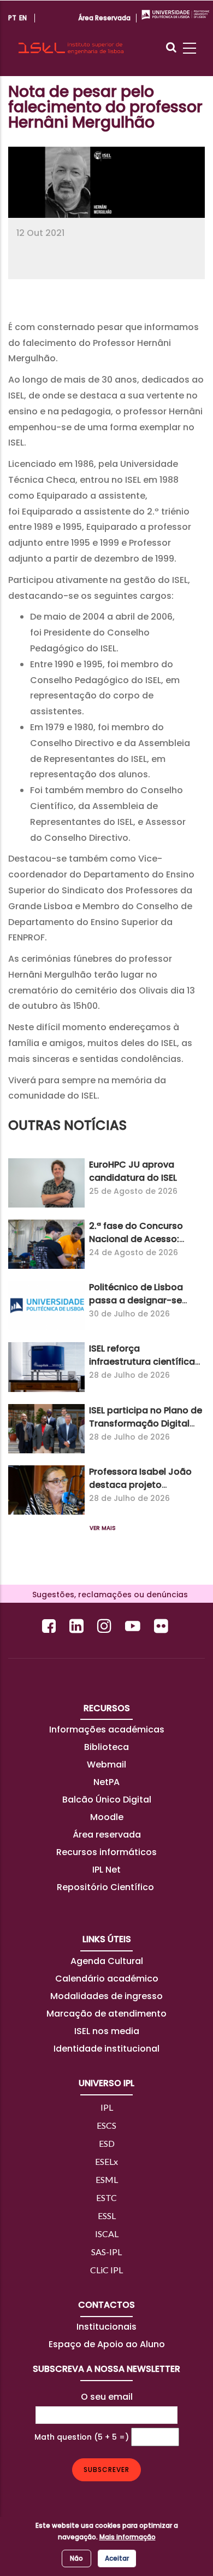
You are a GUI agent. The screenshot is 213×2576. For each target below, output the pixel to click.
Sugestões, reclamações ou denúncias (107, 1595)
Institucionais (106, 2327)
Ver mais (103, 1528)
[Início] (71, 38)
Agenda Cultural (107, 1961)
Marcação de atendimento (106, 2014)
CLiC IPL (106, 2270)
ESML (107, 2179)
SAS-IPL (106, 2252)
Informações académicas (107, 1729)
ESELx (106, 2161)
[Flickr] (162, 1626)
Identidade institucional (106, 2049)
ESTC (106, 2197)
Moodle (107, 1817)
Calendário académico (107, 1979)
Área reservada (107, 1835)
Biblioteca (106, 1747)
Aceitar (117, 2558)
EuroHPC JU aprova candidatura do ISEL (133, 1171)
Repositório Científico (106, 1887)
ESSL (107, 2216)
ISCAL (107, 2234)
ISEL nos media (107, 2031)
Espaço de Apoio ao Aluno (107, 2344)
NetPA (106, 1782)
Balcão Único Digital (107, 1800)
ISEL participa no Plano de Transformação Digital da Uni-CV (146, 1423)
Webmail (106, 1764)
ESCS (106, 2125)
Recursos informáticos (106, 1852)
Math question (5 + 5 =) (82, 2437)
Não (76, 2558)
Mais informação (128, 2537)
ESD (107, 2143)
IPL (107, 2107)
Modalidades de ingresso (106, 1996)
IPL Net (106, 1870)
